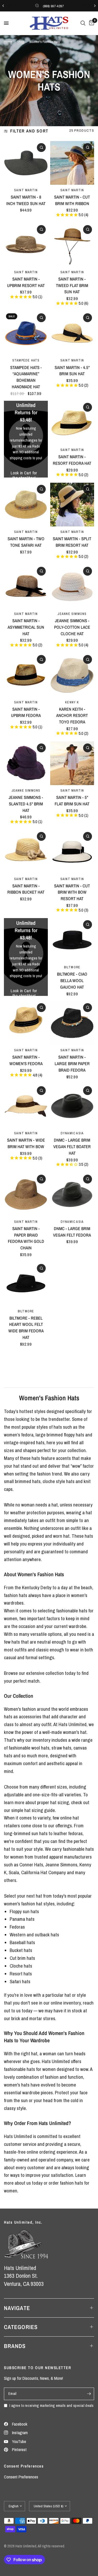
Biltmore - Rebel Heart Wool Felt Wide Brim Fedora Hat (26, 1328)
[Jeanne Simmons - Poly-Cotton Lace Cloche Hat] (72, 587)
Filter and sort (29, 131)
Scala (14, 1872)
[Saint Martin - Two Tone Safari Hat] (26, 505)
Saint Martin (26, 190)
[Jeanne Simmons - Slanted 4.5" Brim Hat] (26, 763)
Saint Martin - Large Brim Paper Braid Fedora (72, 1064)
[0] (91, 23)
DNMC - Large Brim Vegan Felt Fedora (72, 1232)
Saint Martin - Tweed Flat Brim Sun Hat (72, 285)
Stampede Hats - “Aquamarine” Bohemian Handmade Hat (26, 377)
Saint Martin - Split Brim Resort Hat (72, 542)
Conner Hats (31, 1865)
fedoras (75, 1833)
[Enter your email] (89, 2394)
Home (8, 42)
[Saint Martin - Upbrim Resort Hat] (26, 245)
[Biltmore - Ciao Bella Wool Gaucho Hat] (72, 940)
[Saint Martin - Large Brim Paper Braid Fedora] (72, 1023)
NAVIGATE (17, 2308)
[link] (24, 473)
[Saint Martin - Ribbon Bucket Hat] (26, 852)
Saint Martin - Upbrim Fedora (26, 712)
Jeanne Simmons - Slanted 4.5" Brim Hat (26, 804)
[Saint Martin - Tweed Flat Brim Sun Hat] (72, 245)
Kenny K (72, 702)
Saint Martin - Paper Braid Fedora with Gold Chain (26, 1238)
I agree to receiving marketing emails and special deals (52, 2405)
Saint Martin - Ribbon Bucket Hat (26, 889)
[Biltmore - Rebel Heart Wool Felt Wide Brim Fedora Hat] (26, 1284)
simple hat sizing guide (33, 1810)
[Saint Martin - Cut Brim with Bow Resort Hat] (72, 852)
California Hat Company (44, 1872)
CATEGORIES (21, 2327)
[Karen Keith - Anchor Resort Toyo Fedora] (72, 675)
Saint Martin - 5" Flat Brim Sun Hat (72, 801)
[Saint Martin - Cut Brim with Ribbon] (72, 163)
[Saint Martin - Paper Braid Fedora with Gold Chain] (26, 1194)
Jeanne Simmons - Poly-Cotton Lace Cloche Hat (72, 627)
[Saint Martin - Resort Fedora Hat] (72, 423)
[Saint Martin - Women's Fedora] (26, 1023)
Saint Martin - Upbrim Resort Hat (26, 282)
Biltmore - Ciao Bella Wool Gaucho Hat (72, 981)
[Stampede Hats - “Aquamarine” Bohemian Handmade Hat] (26, 333)
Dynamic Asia (72, 1133)
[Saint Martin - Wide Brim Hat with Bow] (26, 1106)
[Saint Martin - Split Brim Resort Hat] (72, 505)
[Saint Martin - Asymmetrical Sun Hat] (26, 587)
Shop (21, 42)
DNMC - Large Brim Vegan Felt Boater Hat (72, 1147)
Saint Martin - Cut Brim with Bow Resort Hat (72, 892)
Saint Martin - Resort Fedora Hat (72, 460)
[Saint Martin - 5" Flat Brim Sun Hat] (72, 763)
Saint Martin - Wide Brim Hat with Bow (26, 1143)
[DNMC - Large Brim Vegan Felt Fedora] (72, 1194)
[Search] (83, 23)
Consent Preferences (21, 2477)
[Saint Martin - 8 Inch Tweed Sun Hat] (26, 163)
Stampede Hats (26, 360)
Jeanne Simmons (72, 614)
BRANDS (15, 2346)
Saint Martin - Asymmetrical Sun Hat (26, 627)
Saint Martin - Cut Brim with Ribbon (72, 200)
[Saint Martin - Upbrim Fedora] (26, 675)
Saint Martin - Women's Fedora (26, 1060)
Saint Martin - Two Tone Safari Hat (26, 542)
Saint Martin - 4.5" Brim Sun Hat (72, 371)
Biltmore (72, 967)
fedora (27, 1435)
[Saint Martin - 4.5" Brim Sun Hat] (72, 333)
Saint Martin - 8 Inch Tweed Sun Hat (26, 200)
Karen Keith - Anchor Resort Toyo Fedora (72, 716)
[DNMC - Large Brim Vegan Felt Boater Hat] (72, 1106)
